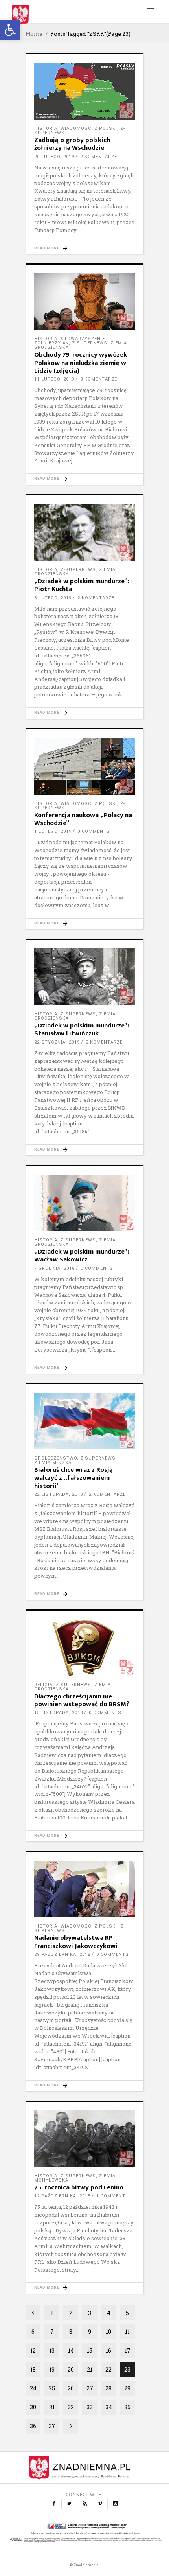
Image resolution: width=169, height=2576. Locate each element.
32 (71, 2407)
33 (90, 2407)
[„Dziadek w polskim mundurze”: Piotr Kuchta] (84, 532)
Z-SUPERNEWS (90, 343)
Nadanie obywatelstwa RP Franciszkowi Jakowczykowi (76, 1942)
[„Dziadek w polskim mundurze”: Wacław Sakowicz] (84, 1203)
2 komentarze (99, 157)
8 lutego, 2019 (53, 598)
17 (128, 2350)
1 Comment (111, 2196)
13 (52, 2350)
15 (90, 2350)
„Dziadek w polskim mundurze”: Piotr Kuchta (82, 585)
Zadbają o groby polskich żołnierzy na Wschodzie (72, 144)
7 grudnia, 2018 (54, 1268)
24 (33, 2388)
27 (90, 2388)
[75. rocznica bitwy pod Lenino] (84, 2139)
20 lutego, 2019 (54, 157)
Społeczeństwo (56, 1458)
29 (127, 2388)
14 (71, 2350)
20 (71, 2369)
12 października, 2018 (62, 2196)
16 (108, 2350)
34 (109, 2407)
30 (33, 2407)
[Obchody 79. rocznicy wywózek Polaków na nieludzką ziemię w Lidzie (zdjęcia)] (84, 302)
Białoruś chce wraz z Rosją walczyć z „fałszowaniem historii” (73, 1478)
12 (33, 2350)
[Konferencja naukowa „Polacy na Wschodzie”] (84, 766)
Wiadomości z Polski (89, 128)
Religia (43, 1685)
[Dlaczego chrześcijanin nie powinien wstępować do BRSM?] (84, 1648)
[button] (10, 30)
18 (33, 2369)
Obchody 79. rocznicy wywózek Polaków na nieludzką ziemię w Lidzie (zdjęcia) (81, 363)
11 (127, 2332)
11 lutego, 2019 (54, 379)
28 (108, 2388)
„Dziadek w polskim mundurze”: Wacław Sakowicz (82, 1256)
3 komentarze (99, 379)
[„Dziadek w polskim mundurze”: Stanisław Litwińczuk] (84, 977)
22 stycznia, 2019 (57, 1042)
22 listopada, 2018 (59, 1494)
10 (108, 2332)
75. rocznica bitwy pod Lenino (79, 2187)
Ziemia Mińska (53, 1463)
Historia (46, 128)
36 (33, 2426)
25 (52, 2388)
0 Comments (94, 831)
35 (127, 2407)
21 (90, 2369)
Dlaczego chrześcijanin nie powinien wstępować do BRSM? (82, 1700)
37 (52, 2426)
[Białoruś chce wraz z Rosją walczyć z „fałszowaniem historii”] (84, 1421)
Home (34, 34)
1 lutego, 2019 (53, 831)
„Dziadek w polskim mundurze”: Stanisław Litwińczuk (82, 1029)
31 (52, 2407)
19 (52, 2369)
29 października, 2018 (62, 1955)
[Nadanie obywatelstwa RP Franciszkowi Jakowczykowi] (84, 1889)
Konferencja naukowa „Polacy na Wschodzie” (83, 819)
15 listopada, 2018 (59, 1713)
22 (108, 2369)
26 (71, 2388)
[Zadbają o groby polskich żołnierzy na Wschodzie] (84, 91)
